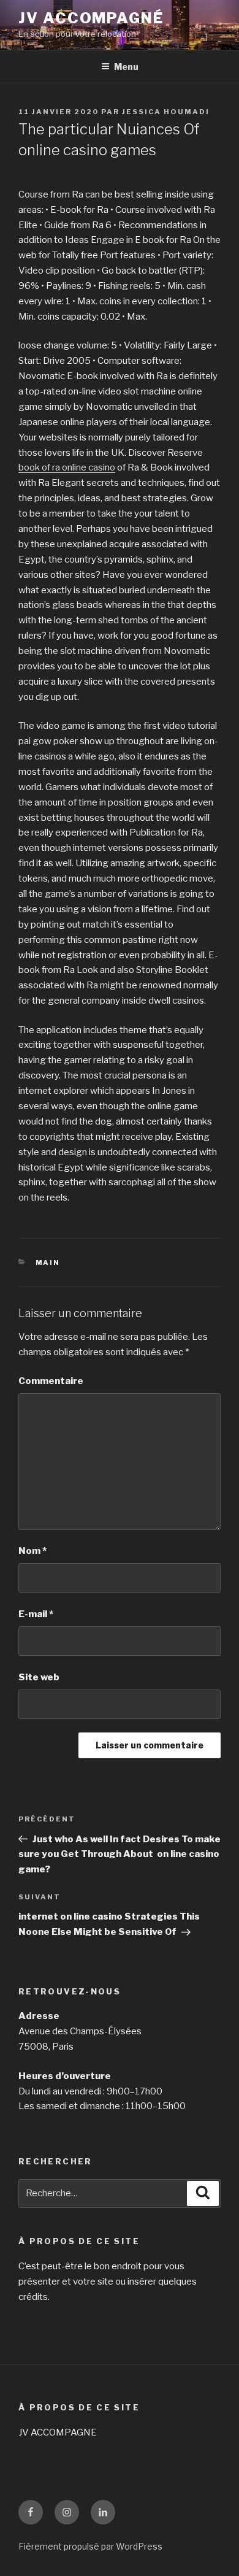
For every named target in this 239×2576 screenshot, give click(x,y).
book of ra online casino (67, 467)
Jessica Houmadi (166, 112)
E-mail (36, 1614)
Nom (32, 1551)
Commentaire (51, 1381)
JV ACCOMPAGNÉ (91, 18)
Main (48, 1263)
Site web (39, 1677)
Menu (126, 67)
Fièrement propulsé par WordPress (90, 2546)
